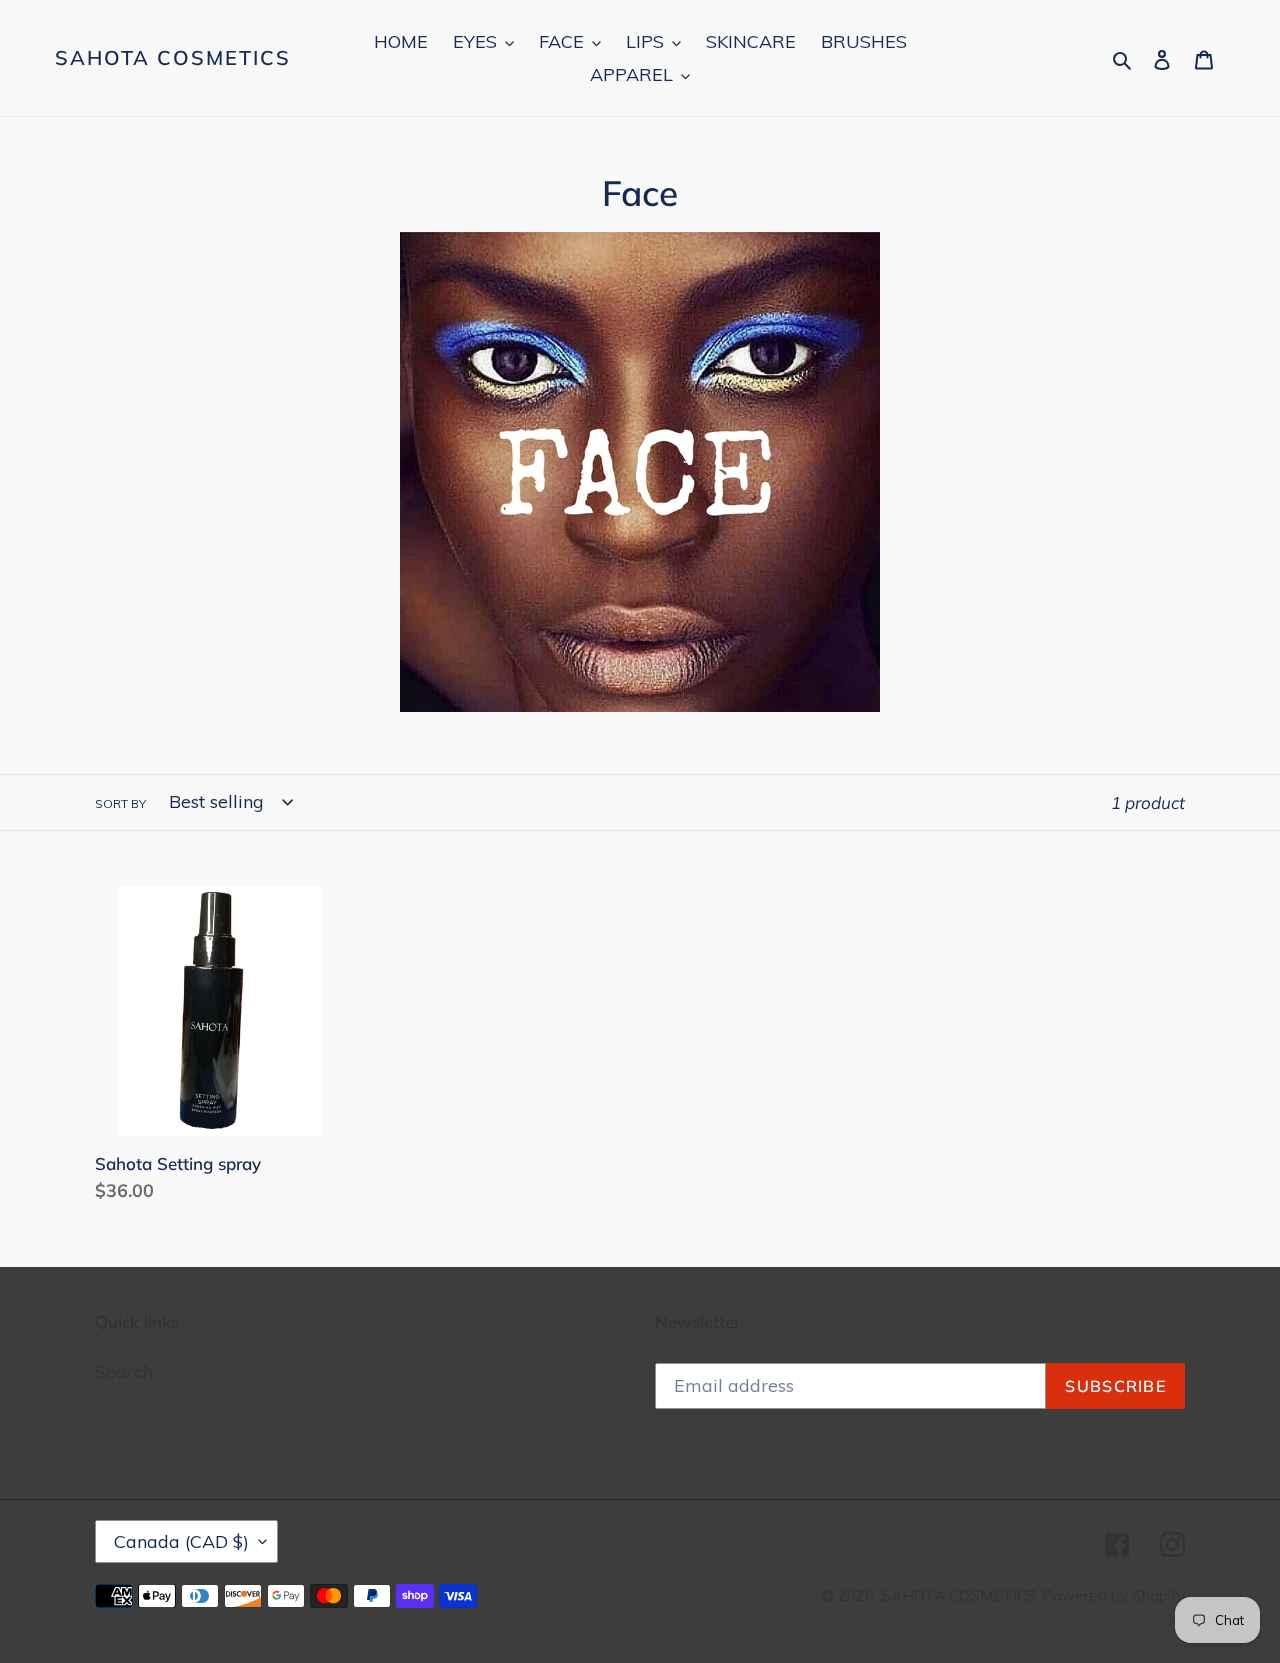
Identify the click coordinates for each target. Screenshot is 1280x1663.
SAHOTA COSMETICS (173, 58)
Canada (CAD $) (181, 1541)
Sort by (120, 803)
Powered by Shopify (1113, 1595)
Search (124, 1371)
